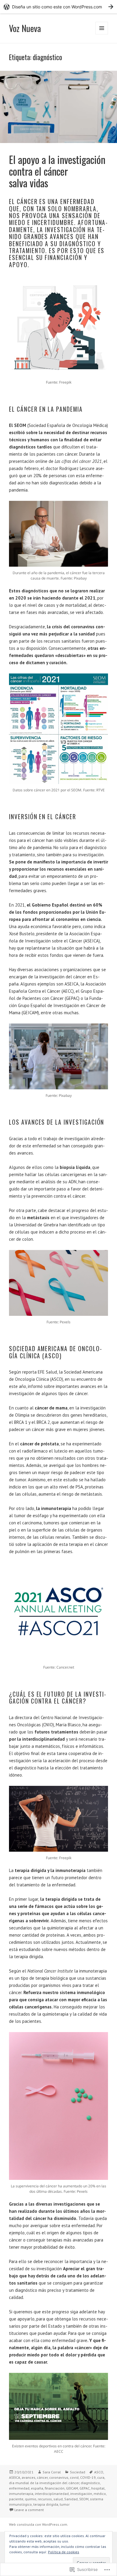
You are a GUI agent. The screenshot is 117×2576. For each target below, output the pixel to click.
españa (37, 2488)
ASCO (99, 2472)
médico (100, 2494)
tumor (65, 2504)
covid (74, 2477)
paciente (16, 2499)
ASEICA (15, 2477)
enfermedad (19, 2488)
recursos (45, 2499)
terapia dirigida (46, 2504)
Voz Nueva (25, 28)
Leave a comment (29, 2510)
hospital (98, 2488)
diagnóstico (90, 2483)
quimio (31, 2499)
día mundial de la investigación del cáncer (44, 2483)
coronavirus (59, 2477)
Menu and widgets (102, 34)
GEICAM (72, 2488)
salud (58, 2499)
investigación (81, 2494)
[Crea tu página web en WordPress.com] (58, 7)
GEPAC (85, 2488)
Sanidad (71, 2499)
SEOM (84, 2499)
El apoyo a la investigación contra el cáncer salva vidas (57, 171)
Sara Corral (52, 2472)
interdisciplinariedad (52, 2494)
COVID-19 (88, 2477)
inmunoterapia (21, 2494)
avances (28, 2477)
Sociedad (78, 2472)
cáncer (42, 2477)
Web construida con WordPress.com (38, 2524)
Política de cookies (64, 2552)
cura (101, 2477)
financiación (55, 2488)
